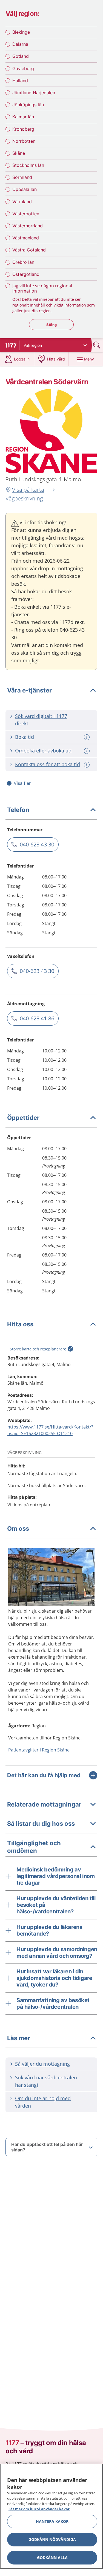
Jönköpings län (28, 105)
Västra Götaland (29, 250)
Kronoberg (23, 129)
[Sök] (97, 345)
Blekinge (21, 32)
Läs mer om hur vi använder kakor (39, 2509)
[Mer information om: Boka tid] (87, 737)
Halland (20, 81)
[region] (51, 2516)
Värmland (22, 202)
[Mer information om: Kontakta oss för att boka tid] (87, 765)
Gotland (21, 56)
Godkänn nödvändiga (52, 2539)
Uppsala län (25, 189)
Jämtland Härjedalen (34, 93)
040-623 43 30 (37, 844)
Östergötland (26, 274)
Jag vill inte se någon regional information (42, 288)
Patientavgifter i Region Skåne (39, 1750)
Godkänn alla (52, 2558)
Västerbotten (26, 214)
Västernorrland (28, 226)
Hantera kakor (52, 2521)
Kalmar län (23, 117)
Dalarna (20, 44)
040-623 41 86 (37, 1018)
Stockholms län (28, 165)
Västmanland (26, 238)
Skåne (19, 153)
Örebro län (23, 262)
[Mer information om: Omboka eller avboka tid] (87, 751)
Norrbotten (24, 141)
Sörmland (22, 177)
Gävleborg (23, 68)
